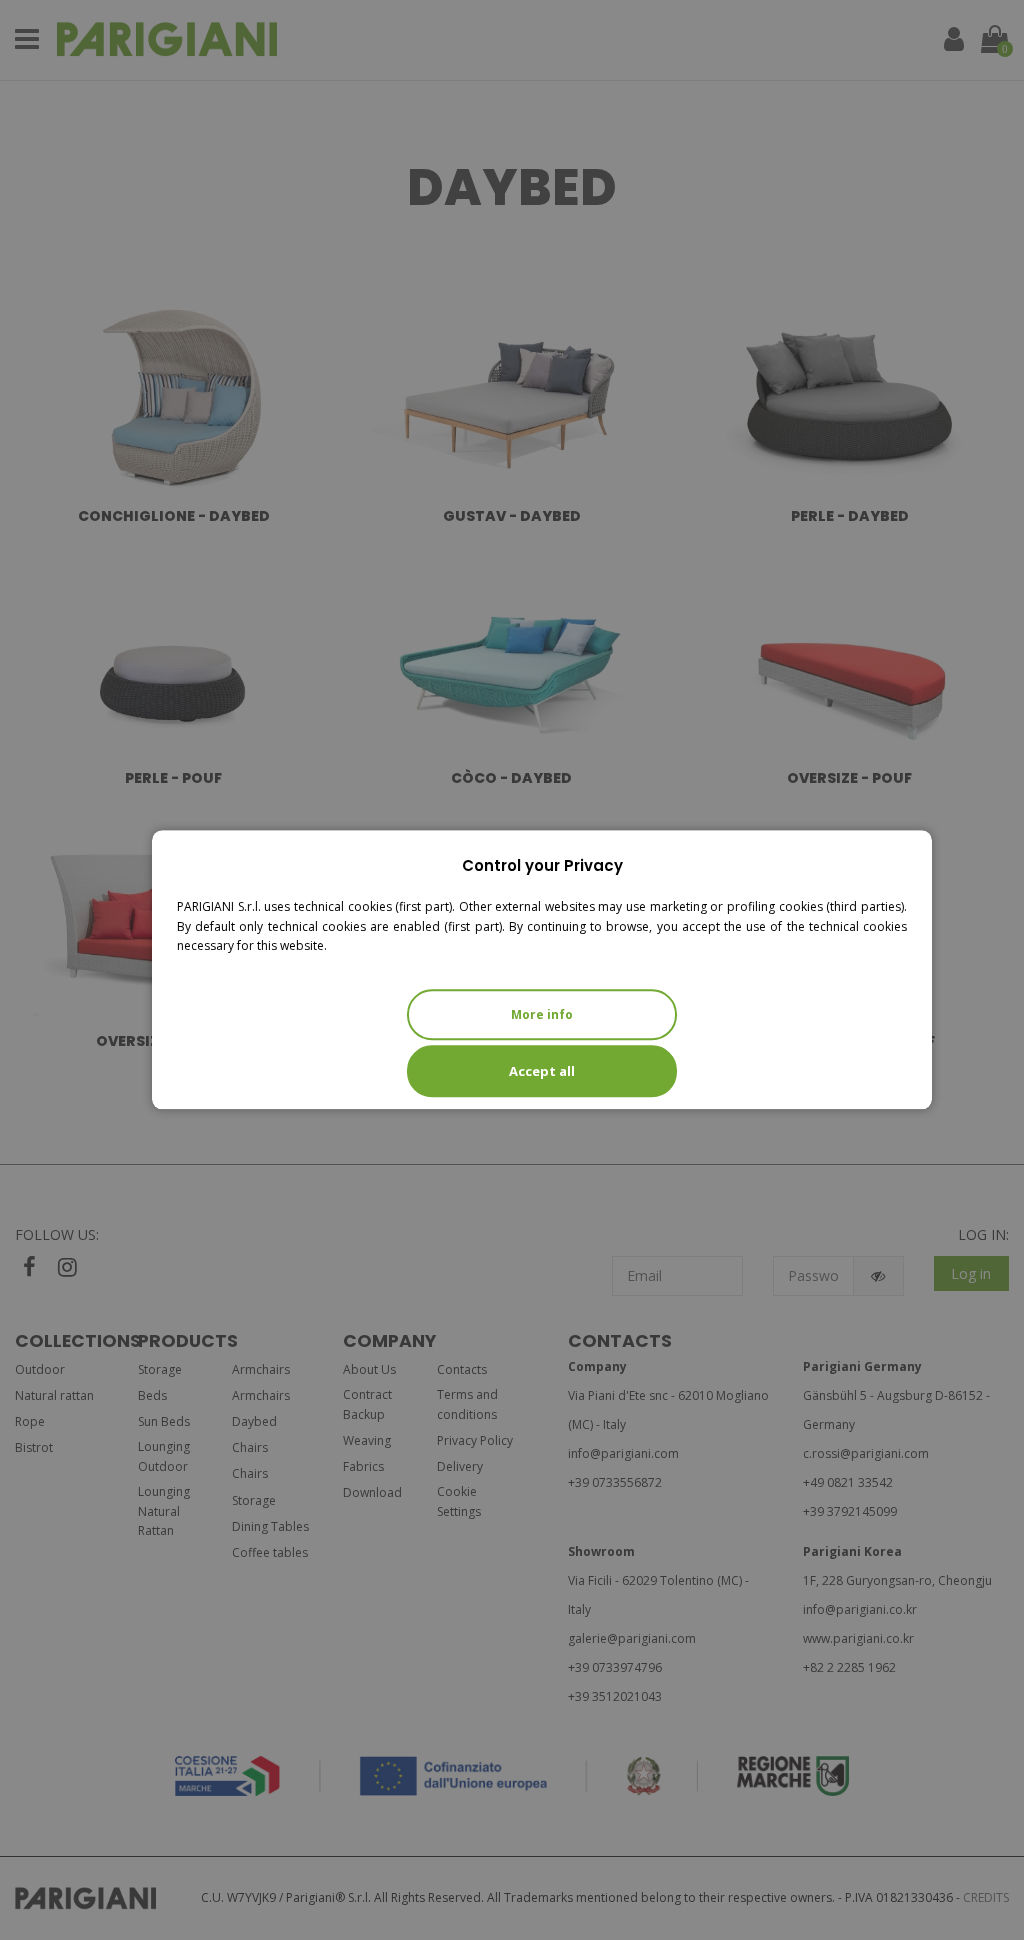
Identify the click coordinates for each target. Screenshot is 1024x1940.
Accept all (542, 1071)
